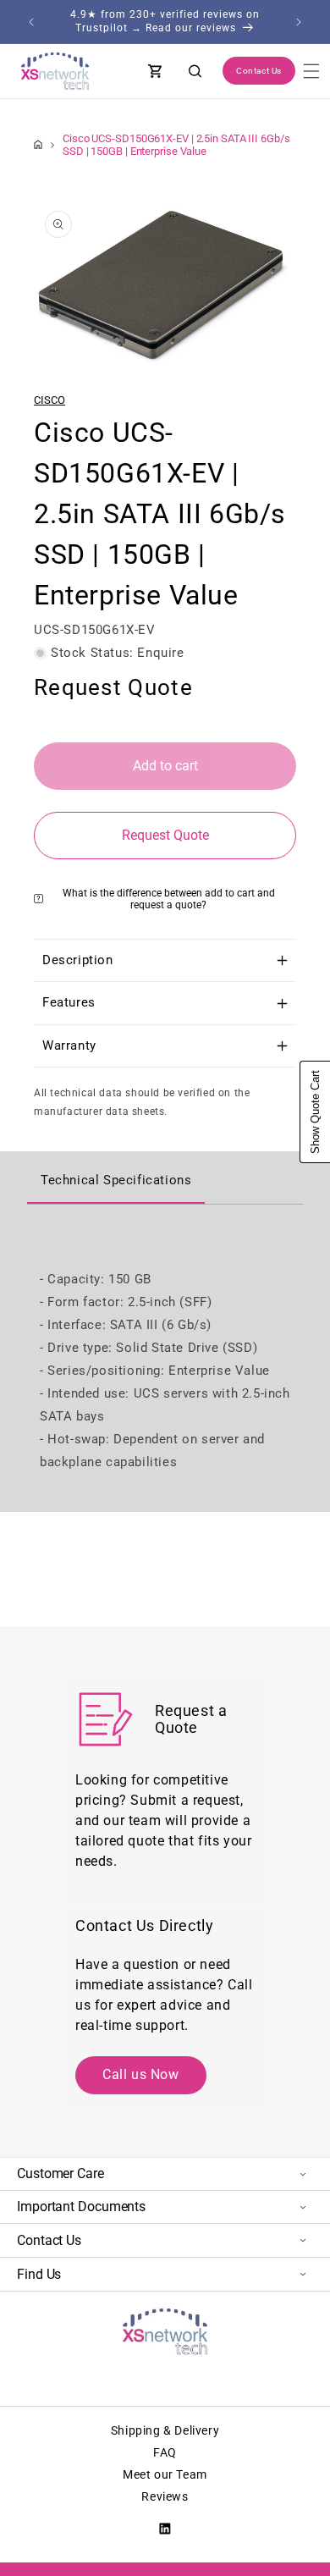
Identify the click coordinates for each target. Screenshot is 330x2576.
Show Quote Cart (315, 1112)
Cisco (49, 400)
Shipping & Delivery (165, 2430)
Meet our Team (165, 2474)
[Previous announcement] (31, 22)
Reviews (165, 2496)
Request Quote (165, 835)
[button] (311, 71)
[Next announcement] (299, 22)
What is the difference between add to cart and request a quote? (169, 899)
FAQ (165, 2452)
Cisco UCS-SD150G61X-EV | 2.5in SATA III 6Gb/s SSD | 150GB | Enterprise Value (176, 145)
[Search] (195, 71)
